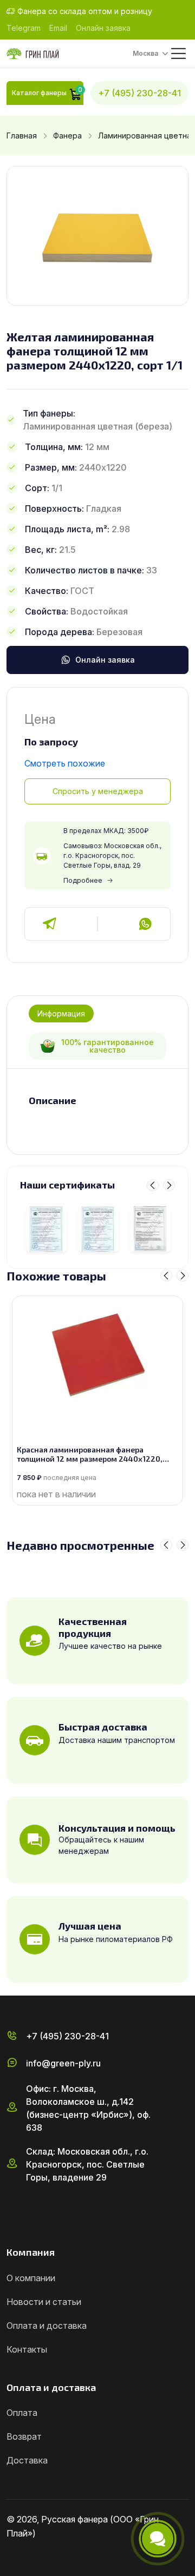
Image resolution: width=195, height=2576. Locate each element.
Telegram (24, 28)
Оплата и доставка (47, 2326)
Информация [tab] (61, 1013)
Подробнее (83, 880)
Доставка (27, 2460)
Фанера (67, 136)
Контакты (27, 2349)
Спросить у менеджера (98, 791)
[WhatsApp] (145, 924)
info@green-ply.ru (63, 2063)
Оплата (22, 2413)
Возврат (24, 2436)
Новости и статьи (44, 2302)
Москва (145, 53)
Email (58, 28)
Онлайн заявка (103, 28)
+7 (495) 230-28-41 (139, 93)
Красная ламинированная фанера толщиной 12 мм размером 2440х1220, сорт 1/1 (90, 1455)
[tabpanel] (97, 1101)
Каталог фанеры (39, 93)
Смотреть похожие (65, 763)
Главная (22, 136)
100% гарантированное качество (108, 1046)
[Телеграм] (50, 924)
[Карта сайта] (11, 2556)
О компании (31, 2278)
